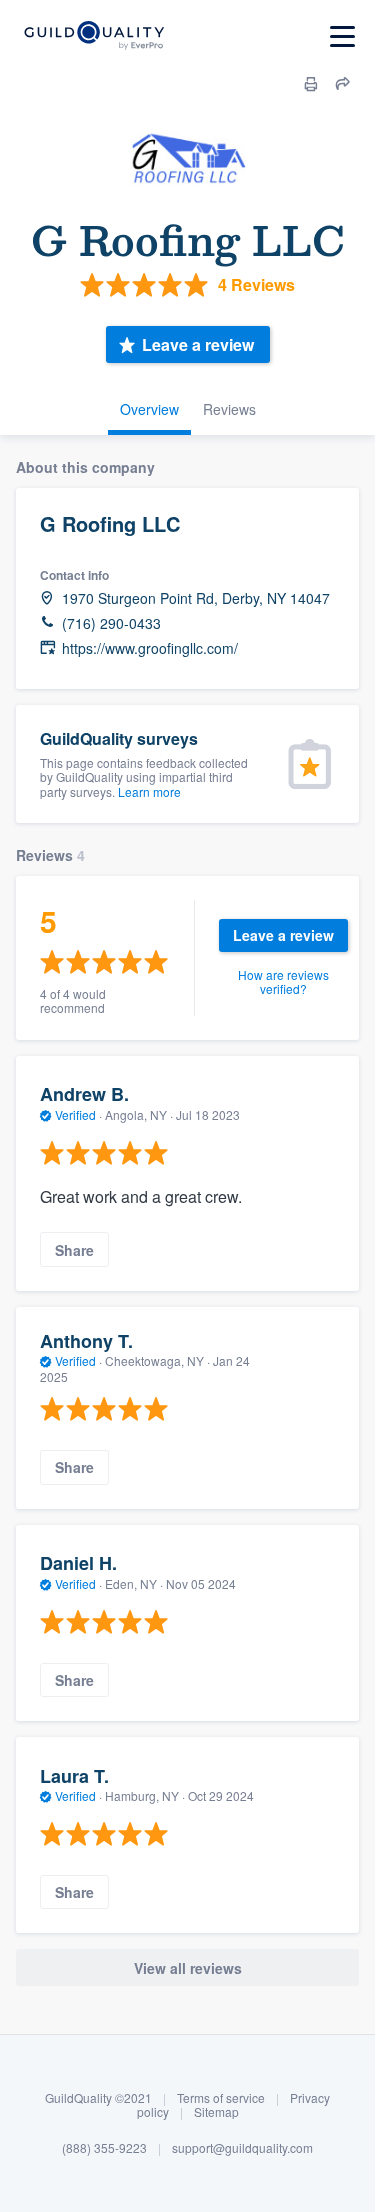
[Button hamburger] (342, 36)
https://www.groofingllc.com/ (150, 648)
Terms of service (221, 2097)
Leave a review (198, 344)
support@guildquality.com (242, 2147)
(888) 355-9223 (104, 2147)
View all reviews (188, 1968)
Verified (75, 1114)
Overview (149, 409)
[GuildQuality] (93, 36)
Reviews (229, 409)
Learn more (149, 791)
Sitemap (216, 2111)
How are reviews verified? (283, 981)
